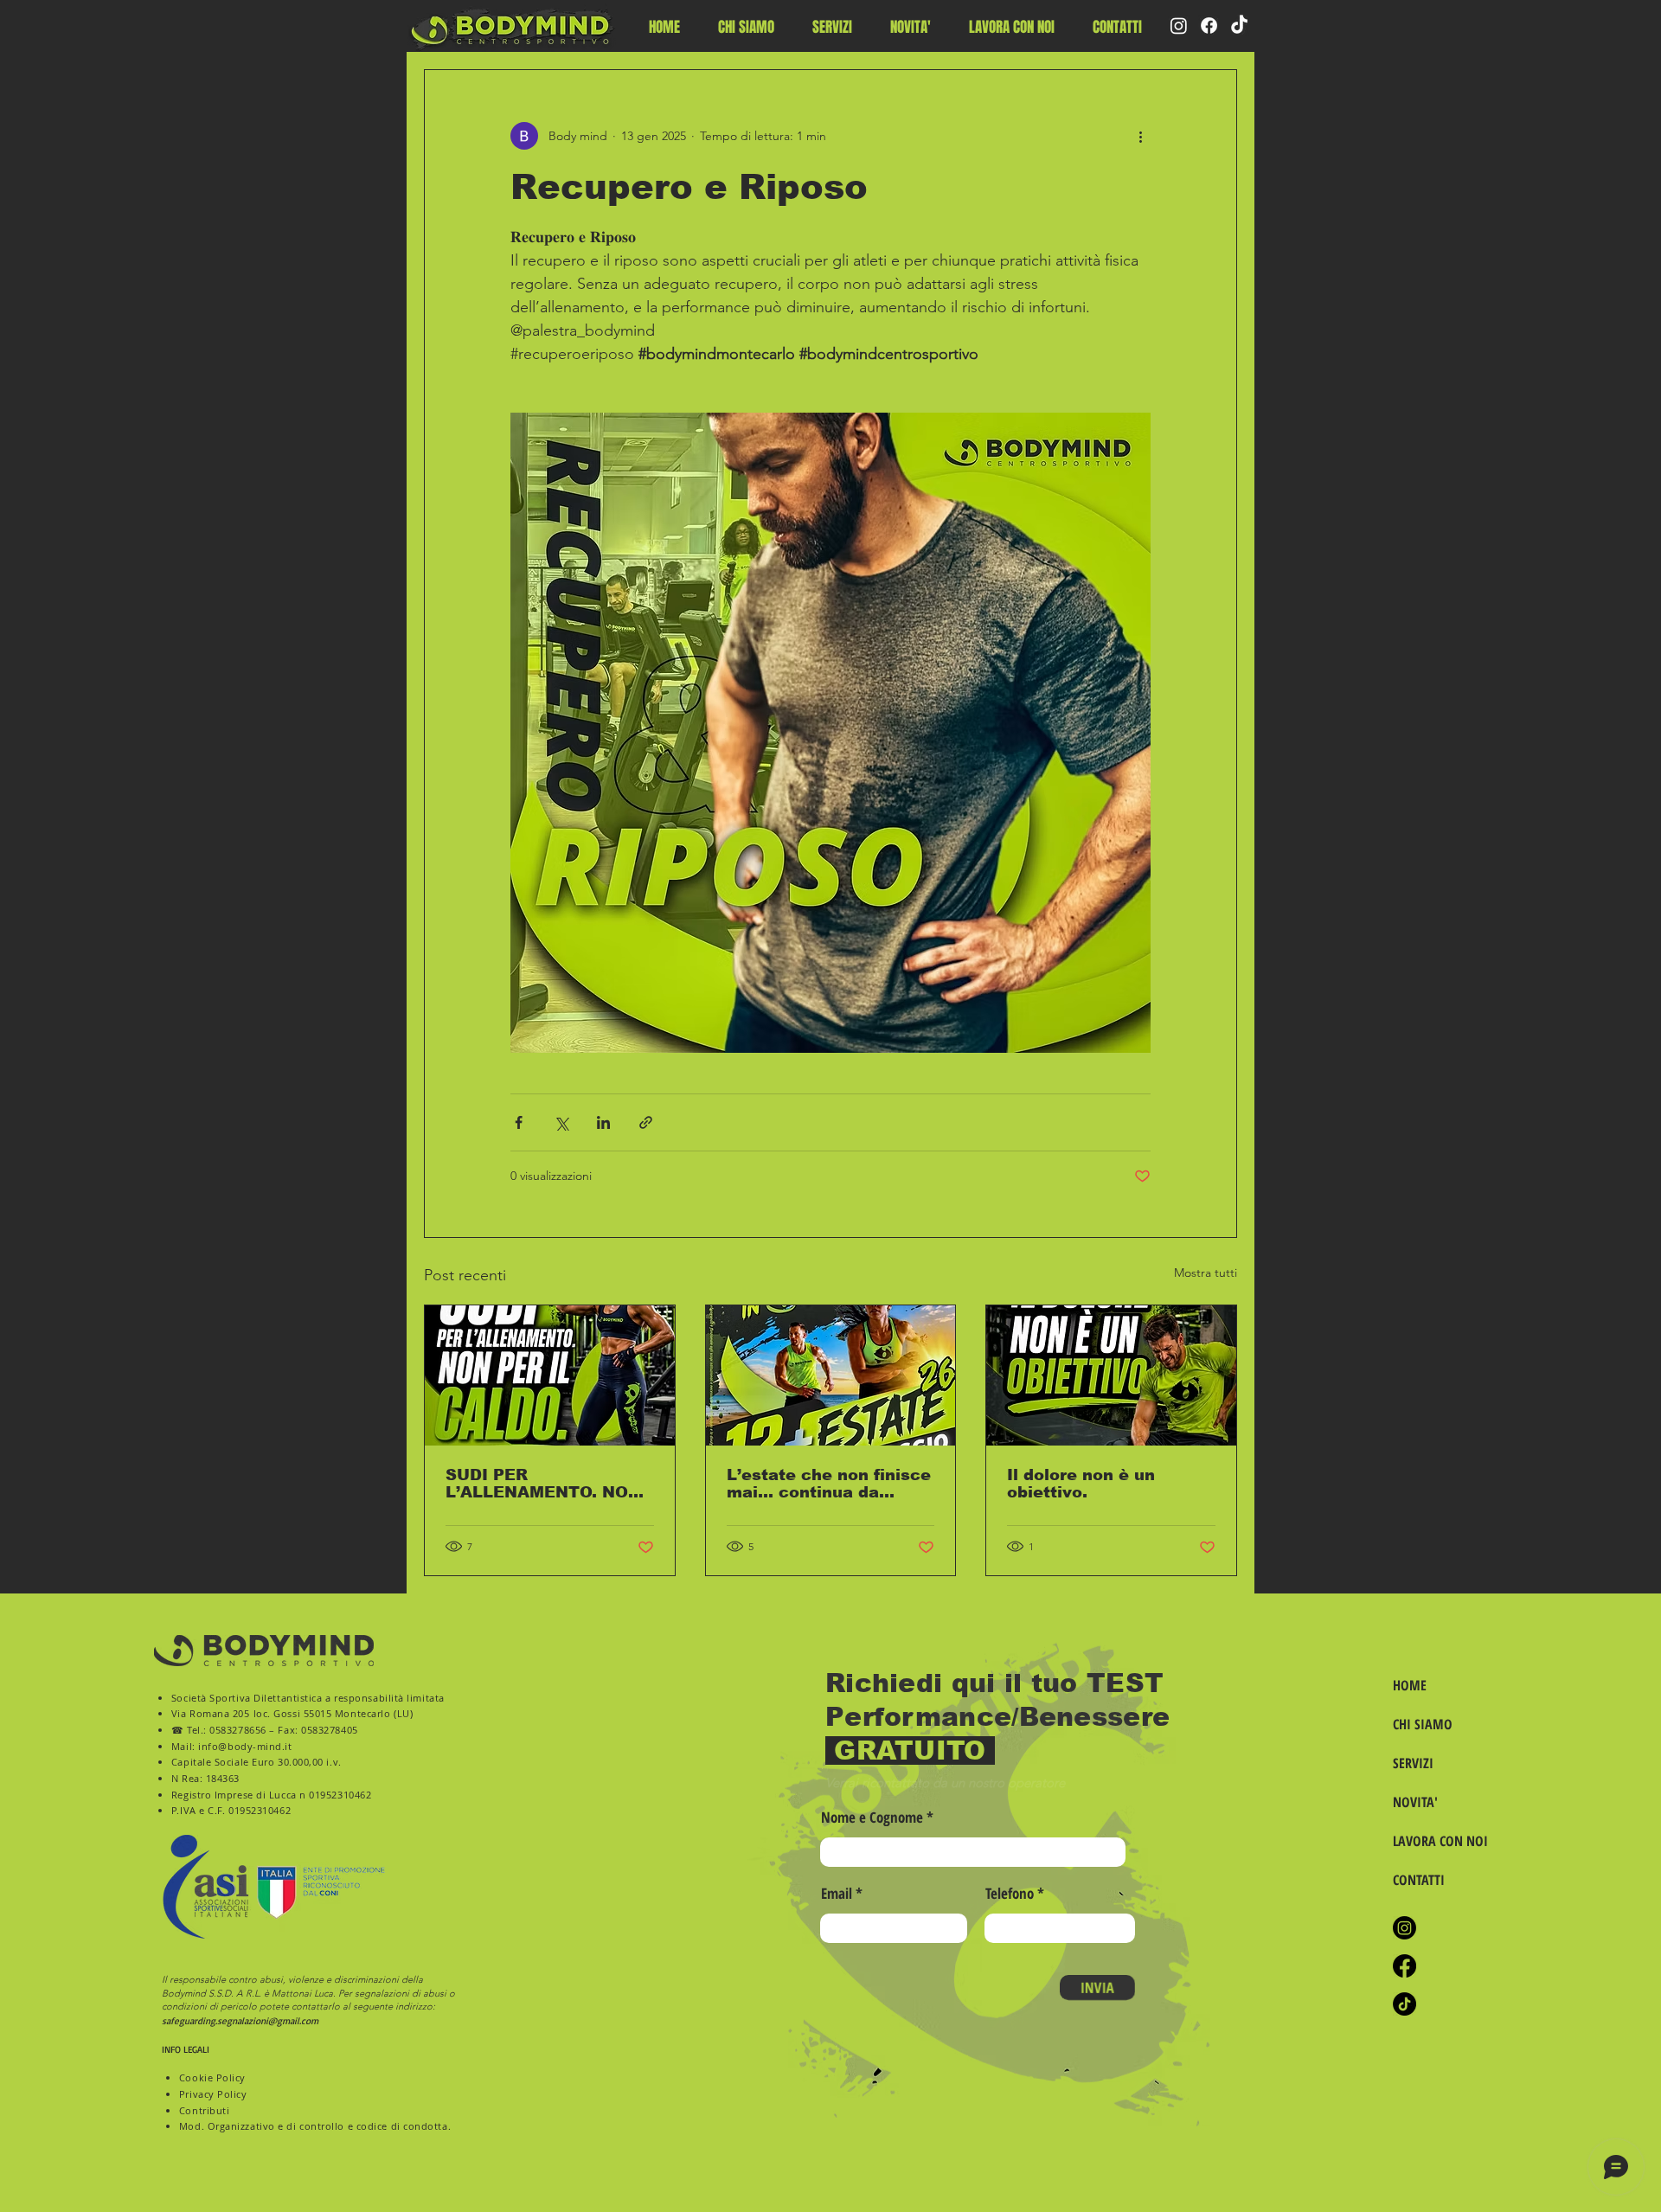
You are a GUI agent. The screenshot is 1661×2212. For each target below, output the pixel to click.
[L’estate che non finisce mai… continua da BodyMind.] (831, 1375)
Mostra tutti (1206, 1273)
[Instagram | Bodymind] (1404, 1928)
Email (837, 1893)
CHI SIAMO (1423, 1724)
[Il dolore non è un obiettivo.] (1111, 1375)
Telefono (1010, 1893)
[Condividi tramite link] (646, 1122)
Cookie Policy (212, 2077)
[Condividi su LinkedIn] (603, 1122)
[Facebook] (1209, 26)
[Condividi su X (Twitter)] (561, 1122)
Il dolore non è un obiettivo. (1081, 1484)
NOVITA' (1415, 1802)
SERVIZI (1413, 1763)
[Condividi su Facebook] (519, 1122)
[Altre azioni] (1140, 136)
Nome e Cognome (872, 1817)
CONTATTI (1419, 1880)
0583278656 (238, 1730)
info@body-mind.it (245, 1746)
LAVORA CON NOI (1438, 1841)
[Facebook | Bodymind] (1404, 1966)
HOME (1410, 1685)
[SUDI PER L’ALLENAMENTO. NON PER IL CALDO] (550, 1375)
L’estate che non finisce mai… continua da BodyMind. (829, 1484)
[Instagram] (1179, 26)
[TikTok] (1239, 26)
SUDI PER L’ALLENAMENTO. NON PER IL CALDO (543, 1484)
